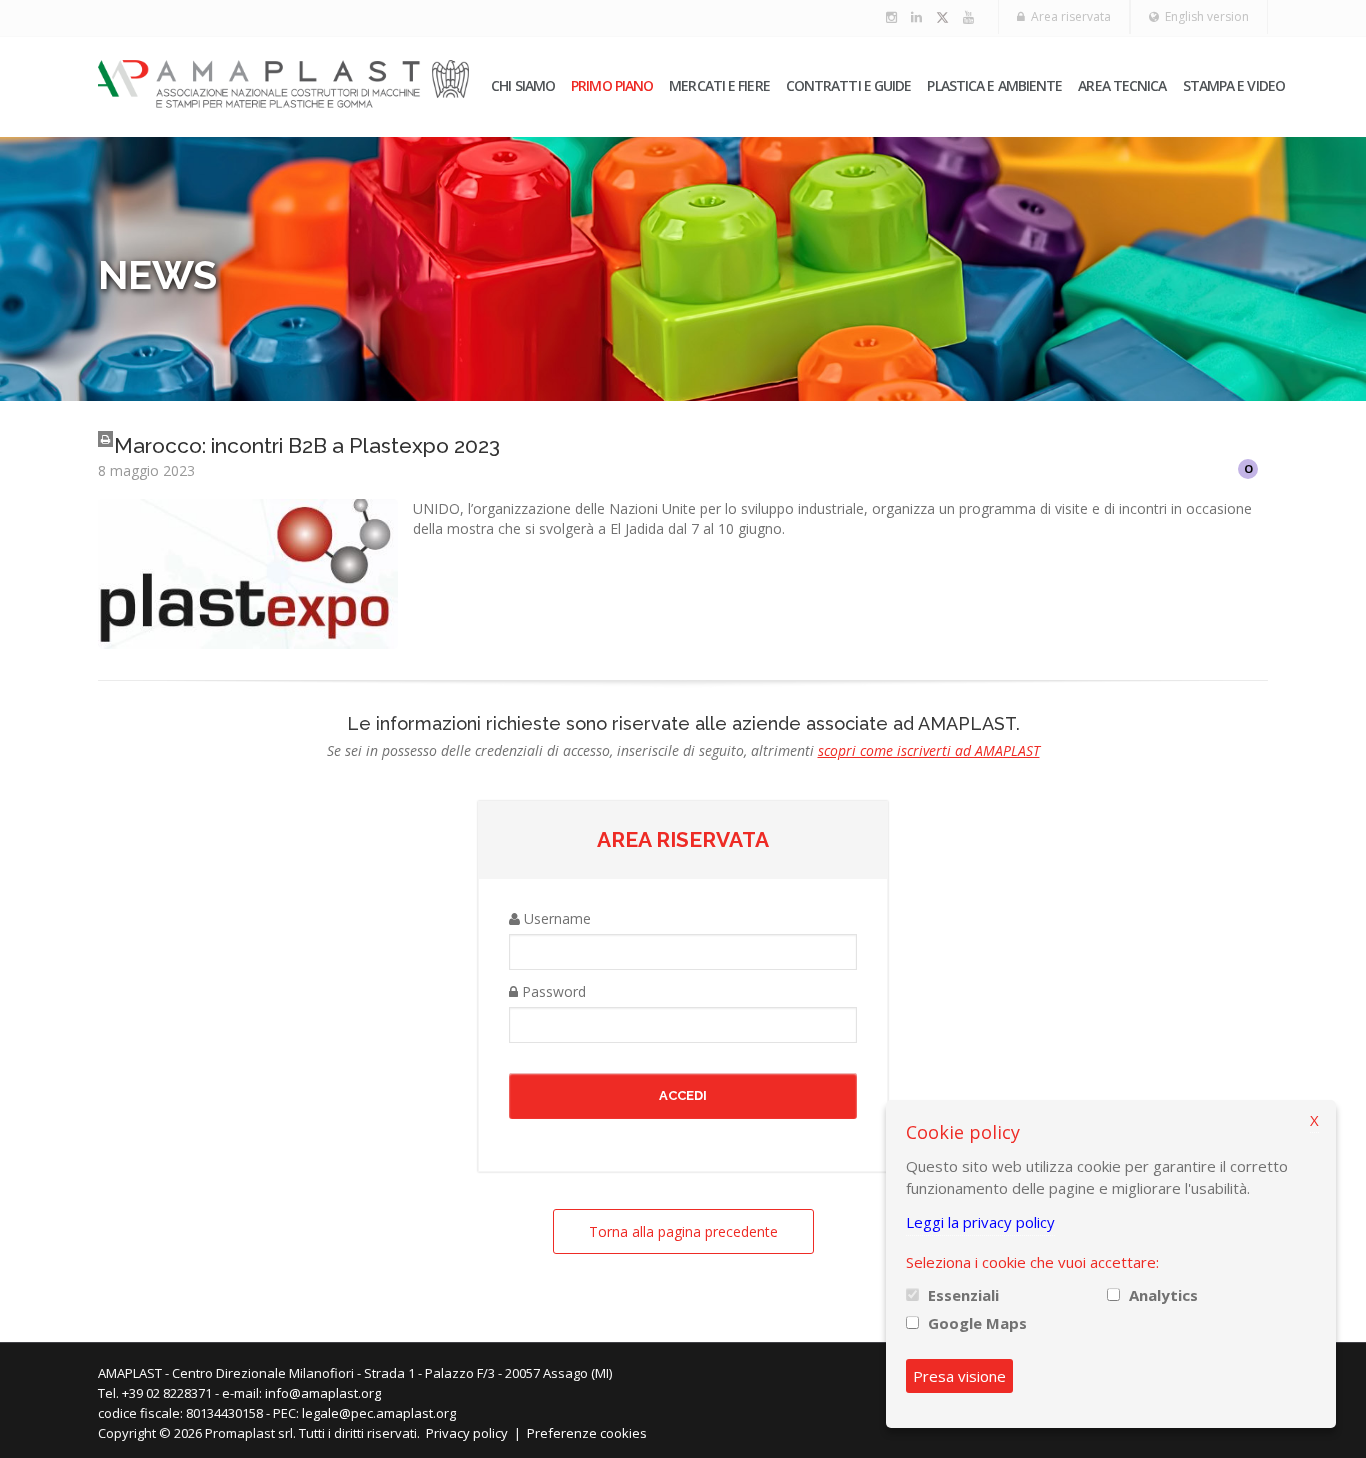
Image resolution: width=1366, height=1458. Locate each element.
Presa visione (959, 1376)
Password (552, 991)
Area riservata (1068, 16)
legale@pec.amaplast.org (379, 1413)
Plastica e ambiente (994, 85)
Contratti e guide (849, 85)
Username (555, 918)
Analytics (1163, 1295)
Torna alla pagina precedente (683, 1231)
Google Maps (977, 1323)
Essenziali (963, 1295)
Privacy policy (467, 1433)
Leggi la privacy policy (980, 1222)
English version (1204, 16)
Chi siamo (523, 85)
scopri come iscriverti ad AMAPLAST (929, 750)
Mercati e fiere (719, 85)
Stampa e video (1234, 85)
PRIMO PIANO (612, 85)
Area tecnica (1122, 85)
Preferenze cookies (587, 1433)
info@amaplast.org (323, 1393)
